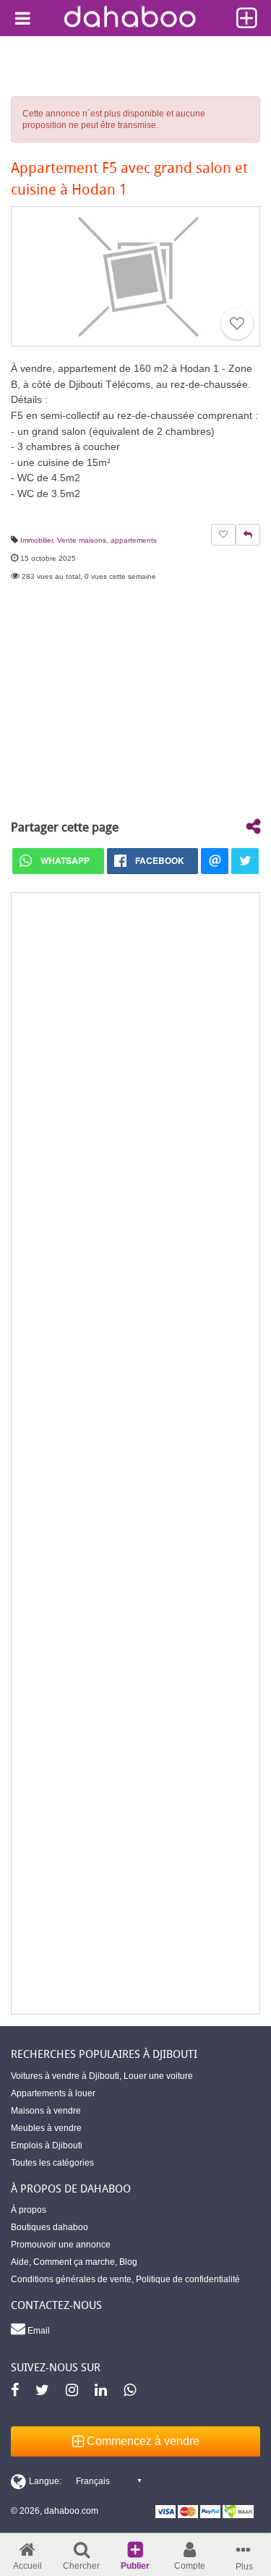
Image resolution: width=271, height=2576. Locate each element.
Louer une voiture (158, 2076)
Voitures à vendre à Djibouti (65, 2076)
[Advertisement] (135, 1453)
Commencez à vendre (142, 2441)
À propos (29, 2210)
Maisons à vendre (46, 2111)
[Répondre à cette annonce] (248, 535)
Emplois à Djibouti (47, 2145)
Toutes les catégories (52, 2163)
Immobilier (36, 540)
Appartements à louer (53, 2093)
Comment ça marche (74, 2262)
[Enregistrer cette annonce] (237, 323)
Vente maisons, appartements (107, 540)
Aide (20, 2262)
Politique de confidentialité (188, 2279)
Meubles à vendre (46, 2128)
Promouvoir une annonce (61, 2245)
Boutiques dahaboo (50, 2227)
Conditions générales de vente (71, 2279)
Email (38, 2331)
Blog (128, 2262)
